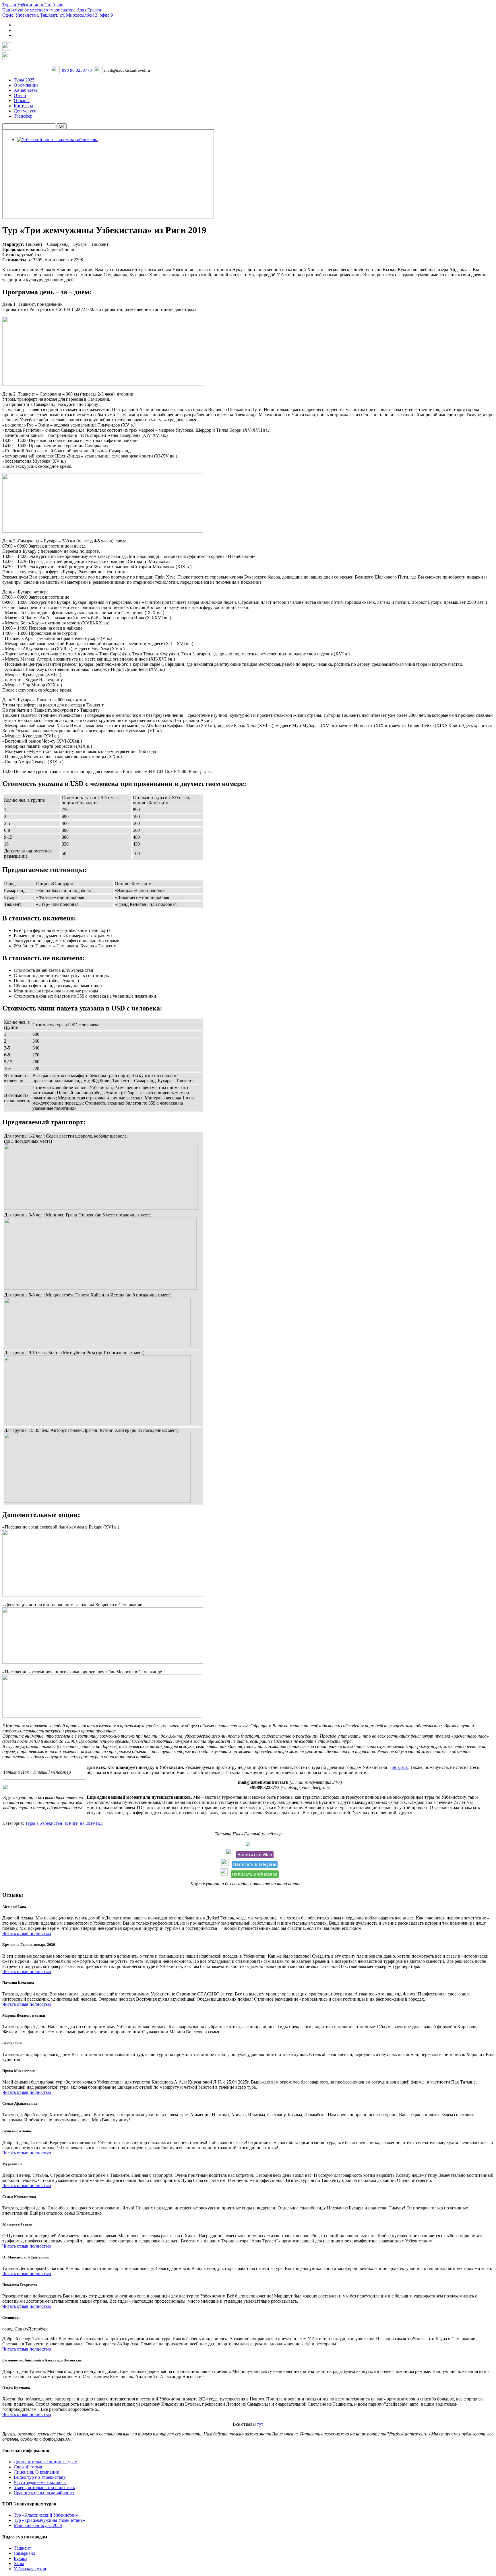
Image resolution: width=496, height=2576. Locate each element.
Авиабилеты (26, 90)
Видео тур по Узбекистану (40, 2477)
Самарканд (25, 2553)
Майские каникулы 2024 (38, 2525)
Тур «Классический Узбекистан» (46, 2515)
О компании (26, 85)
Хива (19, 2564)
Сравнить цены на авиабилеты (44, 2493)
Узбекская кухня (30, 2569)
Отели (20, 95)
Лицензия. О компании (37, 2472)
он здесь (400, 1767)
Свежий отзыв (28, 2467)
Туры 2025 (24, 80)
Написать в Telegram (255, 1864)
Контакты (23, 106)
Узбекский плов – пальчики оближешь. (57, 147)
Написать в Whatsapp (255, 1874)
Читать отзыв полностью (27, 1933)
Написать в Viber (255, 1855)
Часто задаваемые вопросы (40, 2482)
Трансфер (23, 116)
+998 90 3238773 (76, 70)
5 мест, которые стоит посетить (44, 2488)
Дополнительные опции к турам (46, 2462)
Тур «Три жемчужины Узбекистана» (49, 2520)
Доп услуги (25, 111)
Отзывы (22, 101)
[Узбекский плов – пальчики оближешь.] (58, 140)
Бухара (21, 2558)
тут (260, 2424)
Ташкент (22, 2548)
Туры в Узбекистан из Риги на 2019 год (64, 1823)
